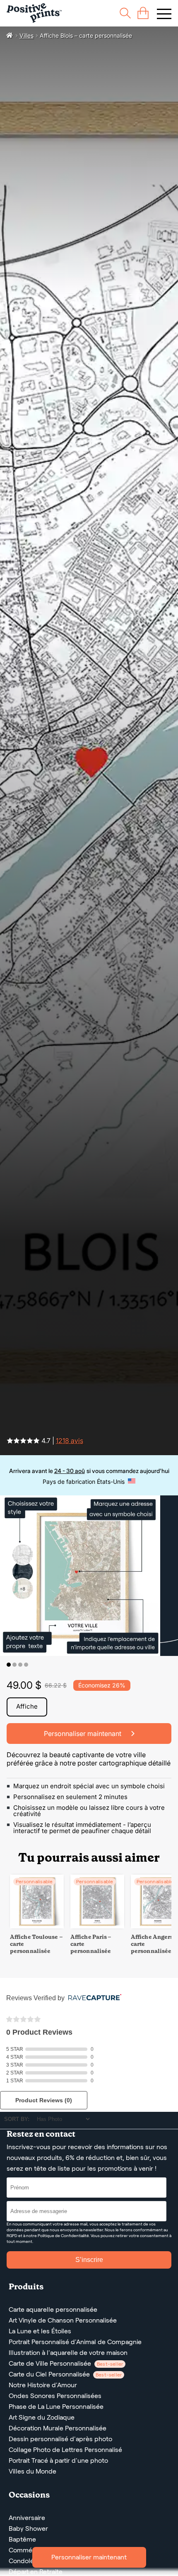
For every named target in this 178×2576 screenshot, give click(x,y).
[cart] (143, 13)
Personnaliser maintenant (89, 2557)
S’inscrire (89, 2260)
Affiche (27, 1706)
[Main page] (34, 13)
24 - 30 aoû (70, 1471)
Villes (26, 35)
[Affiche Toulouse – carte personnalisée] (37, 1926)
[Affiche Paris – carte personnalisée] (97, 1926)
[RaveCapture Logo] (93, 1998)
